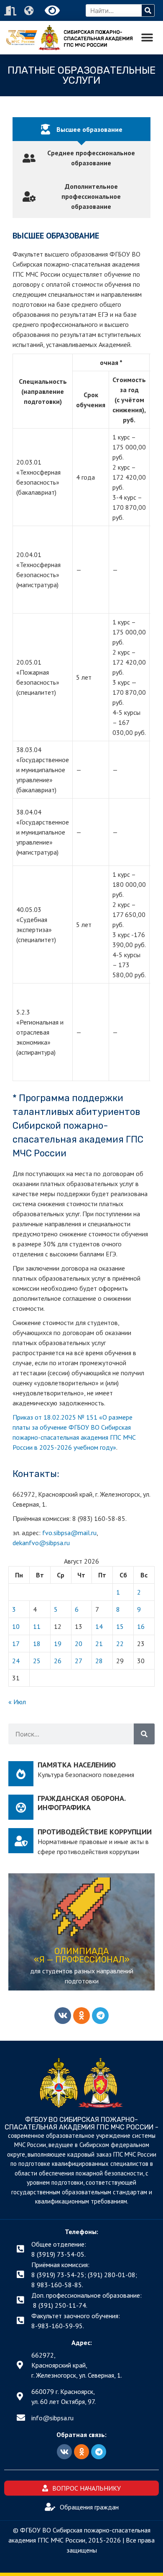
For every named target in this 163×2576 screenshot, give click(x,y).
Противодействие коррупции (95, 1832)
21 (99, 1644)
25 (37, 1661)
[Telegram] (100, 2016)
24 (16, 1661)
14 (99, 1626)
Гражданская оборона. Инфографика (81, 1803)
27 (79, 1661)
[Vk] (63, 2016)
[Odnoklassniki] (81, 2016)
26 (58, 1661)
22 (120, 1644)
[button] (147, 38)
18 (37, 1644)
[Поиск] (148, 10)
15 (120, 1626)
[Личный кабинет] (11, 11)
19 (58, 1644)
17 (16, 1644)
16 (141, 1626)
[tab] (81, 129)
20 (79, 1644)
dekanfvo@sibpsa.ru (41, 1543)
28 (99, 1661)
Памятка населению (77, 1765)
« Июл (17, 1702)
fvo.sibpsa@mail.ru (69, 1533)
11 (37, 1626)
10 (16, 1626)
